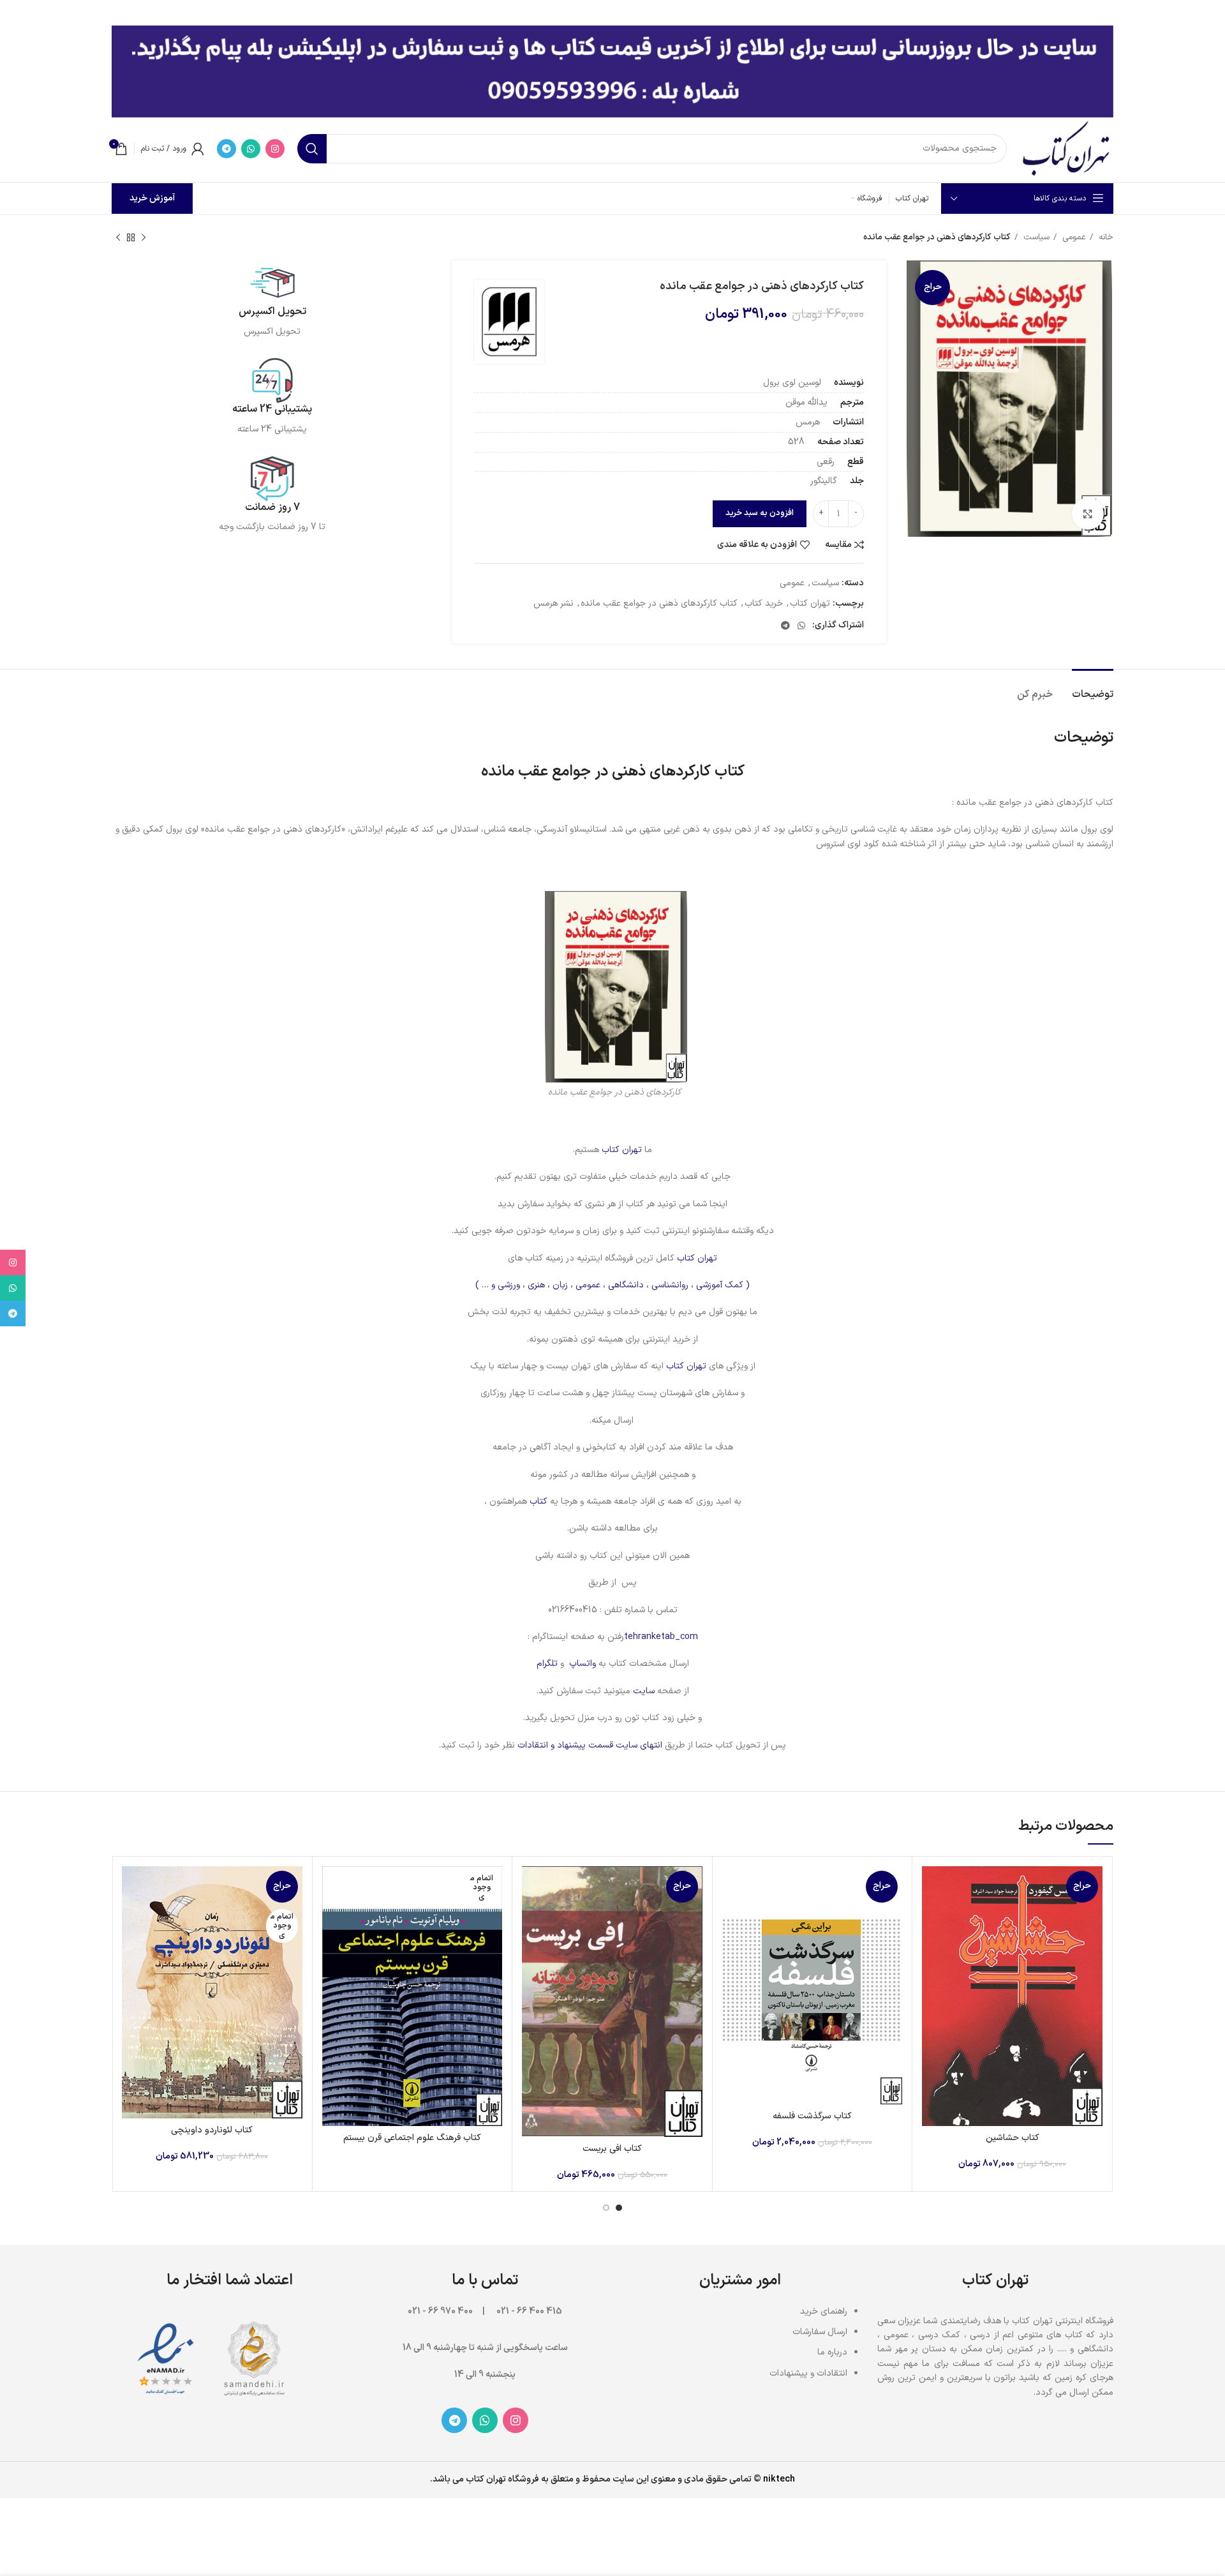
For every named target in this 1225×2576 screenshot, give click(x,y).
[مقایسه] (932, 1887)
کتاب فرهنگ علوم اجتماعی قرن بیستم (412, 2138)
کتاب (537, 1501)
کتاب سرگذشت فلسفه (812, 2116)
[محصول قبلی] (144, 238)
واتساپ (583, 1664)
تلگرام (547, 1664)
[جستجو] (312, 149)
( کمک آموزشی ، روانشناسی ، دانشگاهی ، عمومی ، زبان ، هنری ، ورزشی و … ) (612, 1285)
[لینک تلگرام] (226, 149)
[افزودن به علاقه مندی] (932, 1944)
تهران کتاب (810, 603)
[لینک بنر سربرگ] (632, 13)
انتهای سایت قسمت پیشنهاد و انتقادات (591, 1745)
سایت (644, 1691)
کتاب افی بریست (612, 2149)
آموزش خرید (152, 198)
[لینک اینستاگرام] (275, 149)
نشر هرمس (553, 603)
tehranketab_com (661, 1637)
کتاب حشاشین (1013, 2138)
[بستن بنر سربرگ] (16, 13)
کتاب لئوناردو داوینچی (212, 2130)
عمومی (1073, 237)
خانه (1105, 237)
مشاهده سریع (932, 1916)
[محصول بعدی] (118, 238)
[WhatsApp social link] (251, 149)
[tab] (1093, 688)
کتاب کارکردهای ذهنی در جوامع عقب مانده (659, 603)
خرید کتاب (764, 603)
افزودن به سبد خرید (760, 513)
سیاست (1035, 237)
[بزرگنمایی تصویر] (1088, 514)
